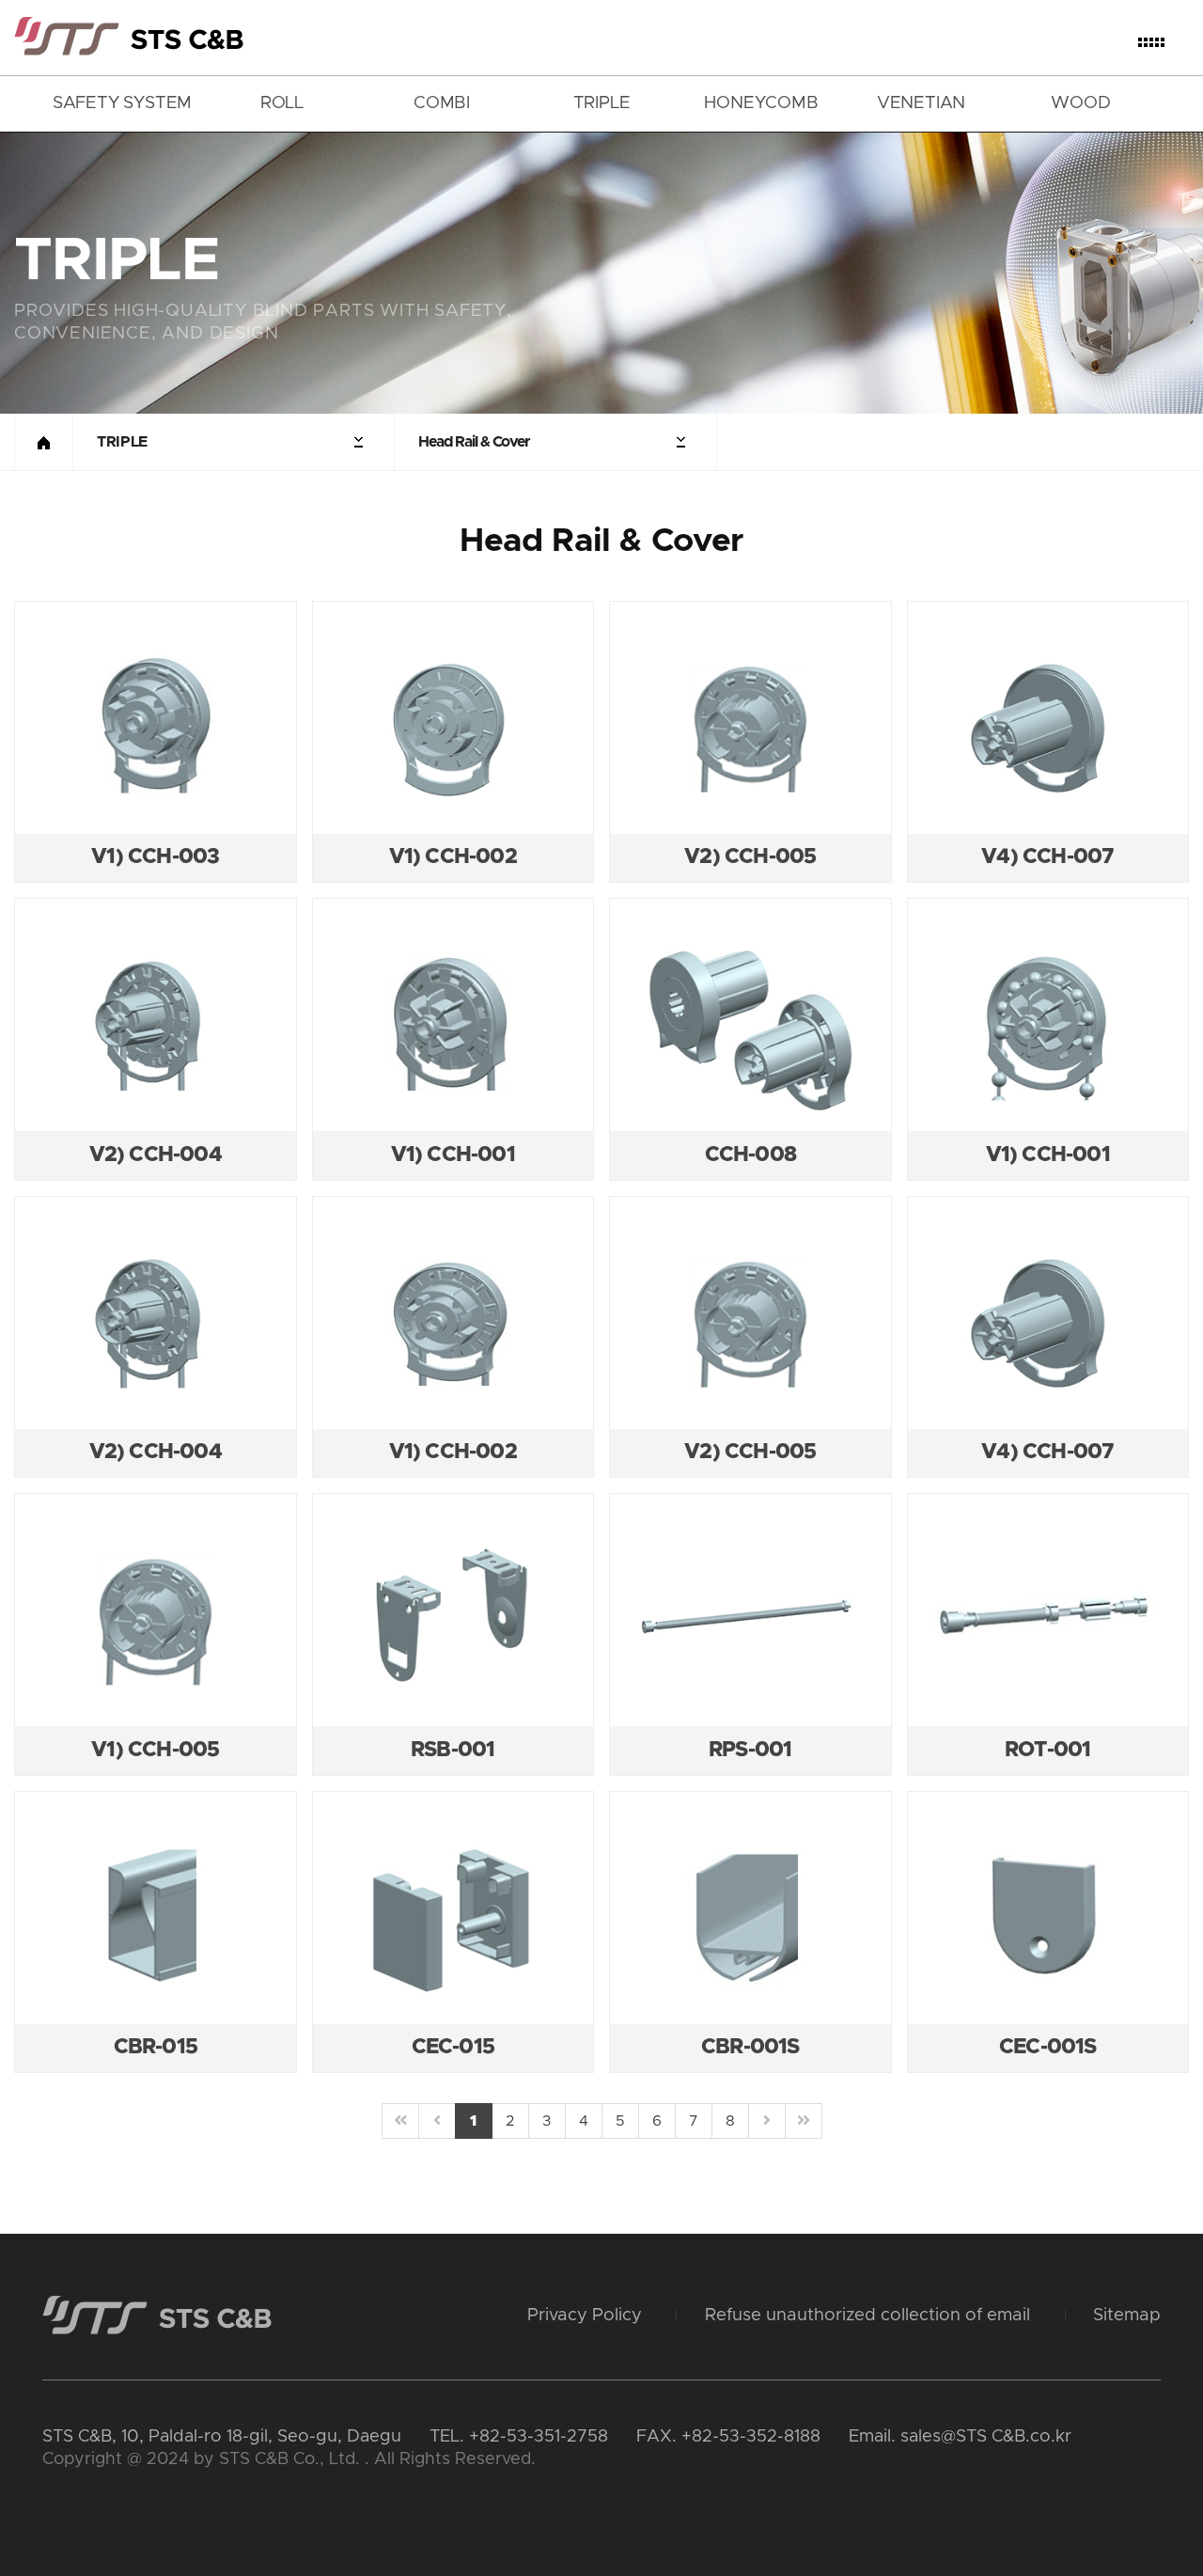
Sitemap (1127, 2315)
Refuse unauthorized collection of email (867, 2315)
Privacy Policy (585, 2315)
